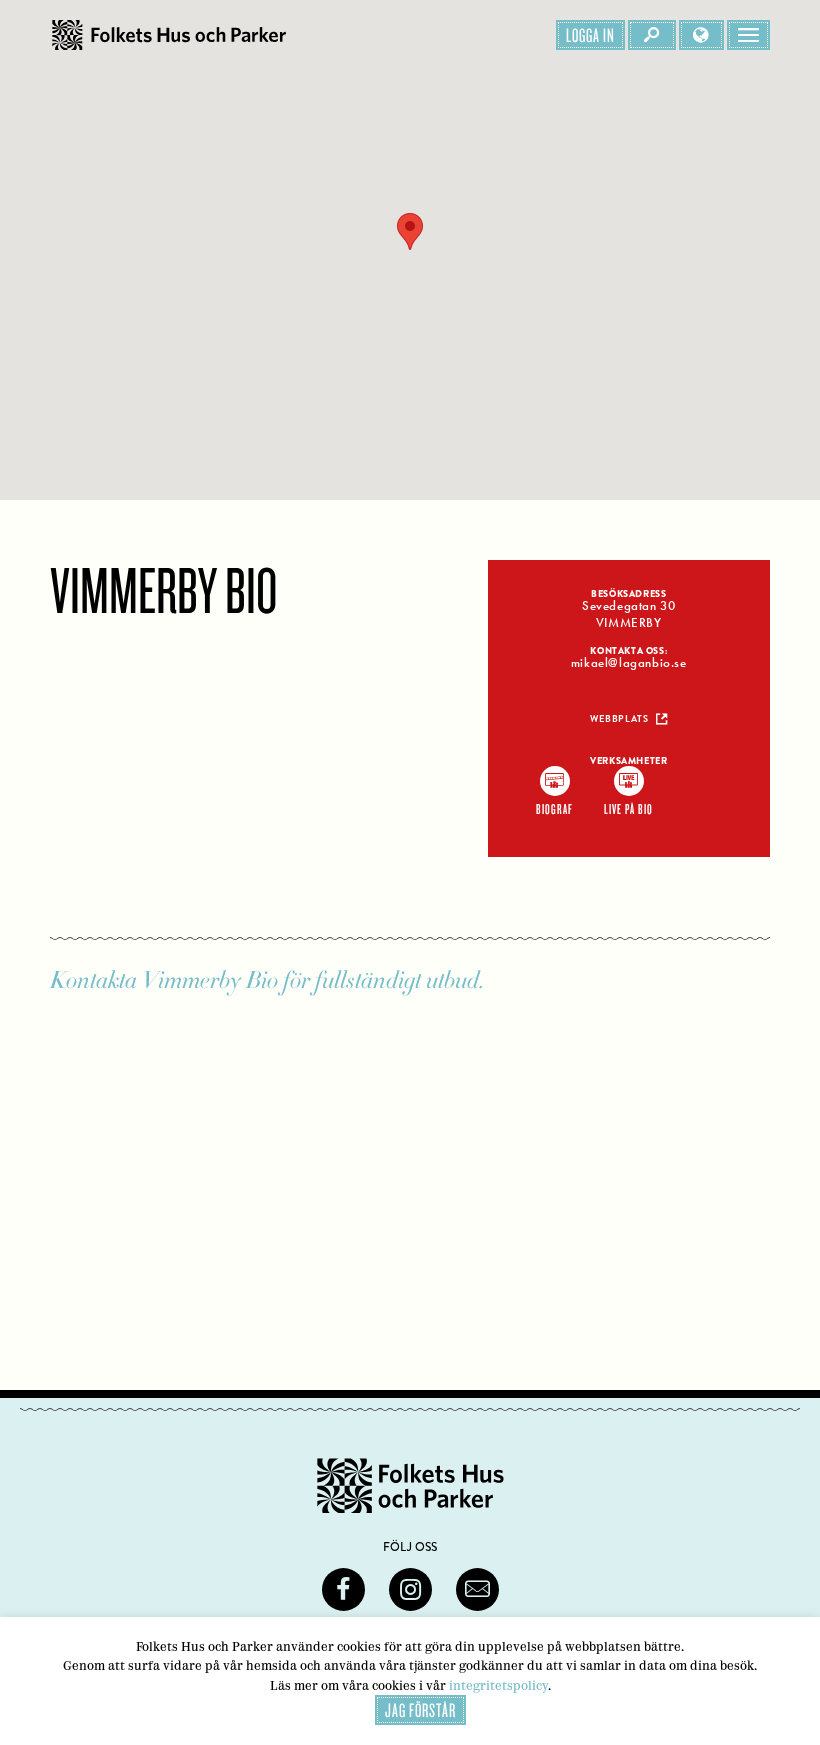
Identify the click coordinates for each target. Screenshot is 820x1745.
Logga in (590, 35)
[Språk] (701, 35)
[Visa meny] (748, 35)
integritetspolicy (498, 1685)
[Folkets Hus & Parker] (169, 35)
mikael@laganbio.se (629, 663)
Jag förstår (420, 1710)
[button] (410, 231)
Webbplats (619, 719)
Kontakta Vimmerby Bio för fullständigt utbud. (267, 980)
